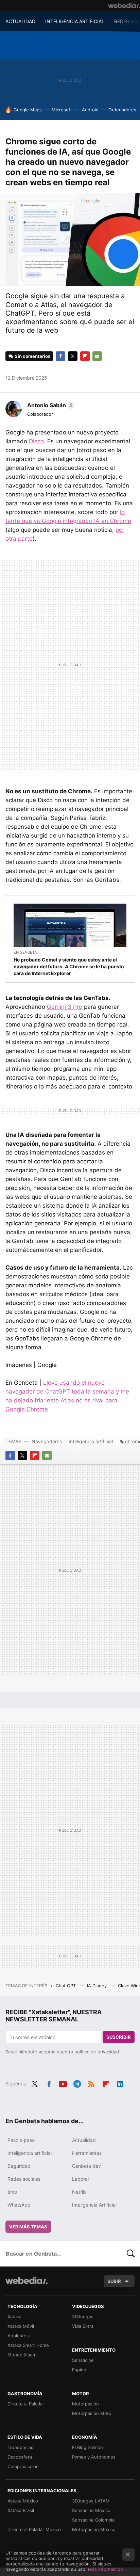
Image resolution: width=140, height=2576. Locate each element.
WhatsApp (19, 2205)
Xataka (14, 2317)
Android (90, 110)
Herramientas (87, 2153)
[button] (50, 405)
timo (12, 2192)
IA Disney (98, 1986)
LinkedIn (120, 2083)
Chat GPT (66, 1986)
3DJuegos (83, 2317)
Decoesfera (20, 2457)
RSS (91, 2083)
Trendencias (20, 2447)
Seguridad (19, 2166)
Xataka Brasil (21, 2510)
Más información (106, 2569)
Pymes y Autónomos (94, 2457)
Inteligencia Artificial (94, 2205)
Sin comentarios (32, 356)
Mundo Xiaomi (22, 2355)
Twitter (73, 356)
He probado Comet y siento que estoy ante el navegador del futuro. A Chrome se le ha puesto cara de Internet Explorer (69, 966)
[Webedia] (124, 5)
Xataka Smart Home (28, 2345)
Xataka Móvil (21, 2326)
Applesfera (19, 2336)
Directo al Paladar (26, 2404)
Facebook (60, 356)
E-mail (97, 356)
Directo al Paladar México (34, 2529)
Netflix (79, 2192)
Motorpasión (85, 2404)
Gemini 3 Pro (65, 1007)
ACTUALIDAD (20, 21)
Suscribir (119, 2037)
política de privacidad (97, 2052)
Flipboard (85, 356)
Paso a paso (21, 2140)
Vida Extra (83, 2326)
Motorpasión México (94, 2529)
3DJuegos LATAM (91, 2501)
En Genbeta (25, 952)
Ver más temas (28, 2227)
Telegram (77, 2083)
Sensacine (83, 2360)
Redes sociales (24, 2179)
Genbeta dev (86, 2166)
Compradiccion (23, 2466)
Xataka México (23, 2501)
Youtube (63, 2083)
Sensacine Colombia (93, 2520)
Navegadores (47, 1441)
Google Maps (28, 110)
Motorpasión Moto (92, 2413)
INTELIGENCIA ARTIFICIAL (75, 21)
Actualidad (84, 2140)
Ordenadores (122, 110)
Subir (114, 2281)
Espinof (80, 2370)
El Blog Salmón (87, 2447)
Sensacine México (91, 2510)
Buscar (131, 2254)
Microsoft (62, 110)
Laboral (80, 2179)
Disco (36, 441)
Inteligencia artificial (91, 1441)
